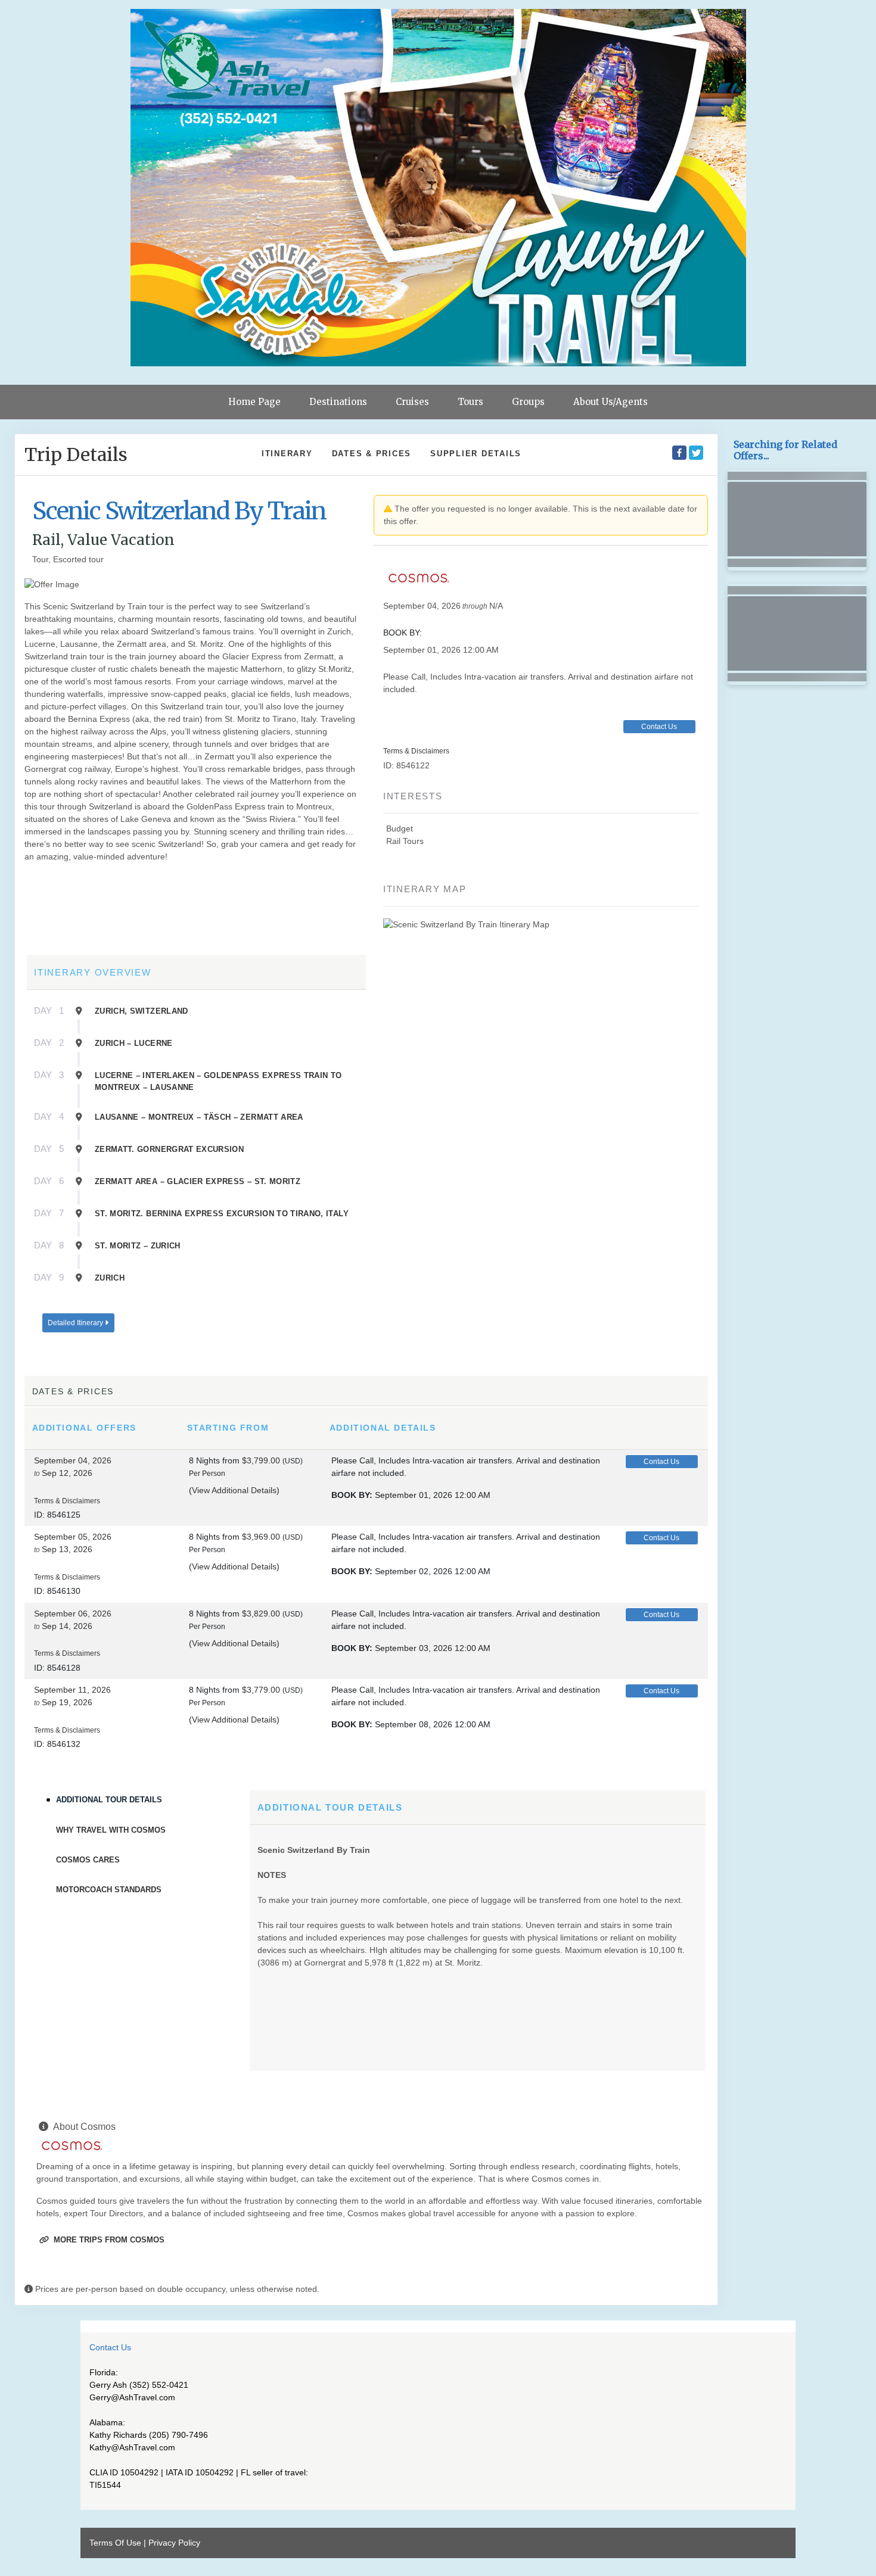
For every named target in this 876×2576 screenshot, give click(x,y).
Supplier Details (476, 454)
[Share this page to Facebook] (679, 453)
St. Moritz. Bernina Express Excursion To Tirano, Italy (222, 1214)
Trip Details (76, 454)
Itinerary (287, 454)
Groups (528, 402)
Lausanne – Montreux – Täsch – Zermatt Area (199, 1117)
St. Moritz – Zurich (138, 1246)
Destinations (338, 402)
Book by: (352, 1495)
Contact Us (659, 727)
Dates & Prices (372, 454)
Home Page (254, 402)
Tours (470, 402)
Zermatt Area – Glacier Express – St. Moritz (198, 1181)
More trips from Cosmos (108, 2240)
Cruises (412, 402)
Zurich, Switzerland (142, 1011)
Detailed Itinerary (76, 1323)
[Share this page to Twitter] (696, 453)
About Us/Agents (611, 402)
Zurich (110, 1278)
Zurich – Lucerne (134, 1043)
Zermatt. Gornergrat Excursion (169, 1149)
